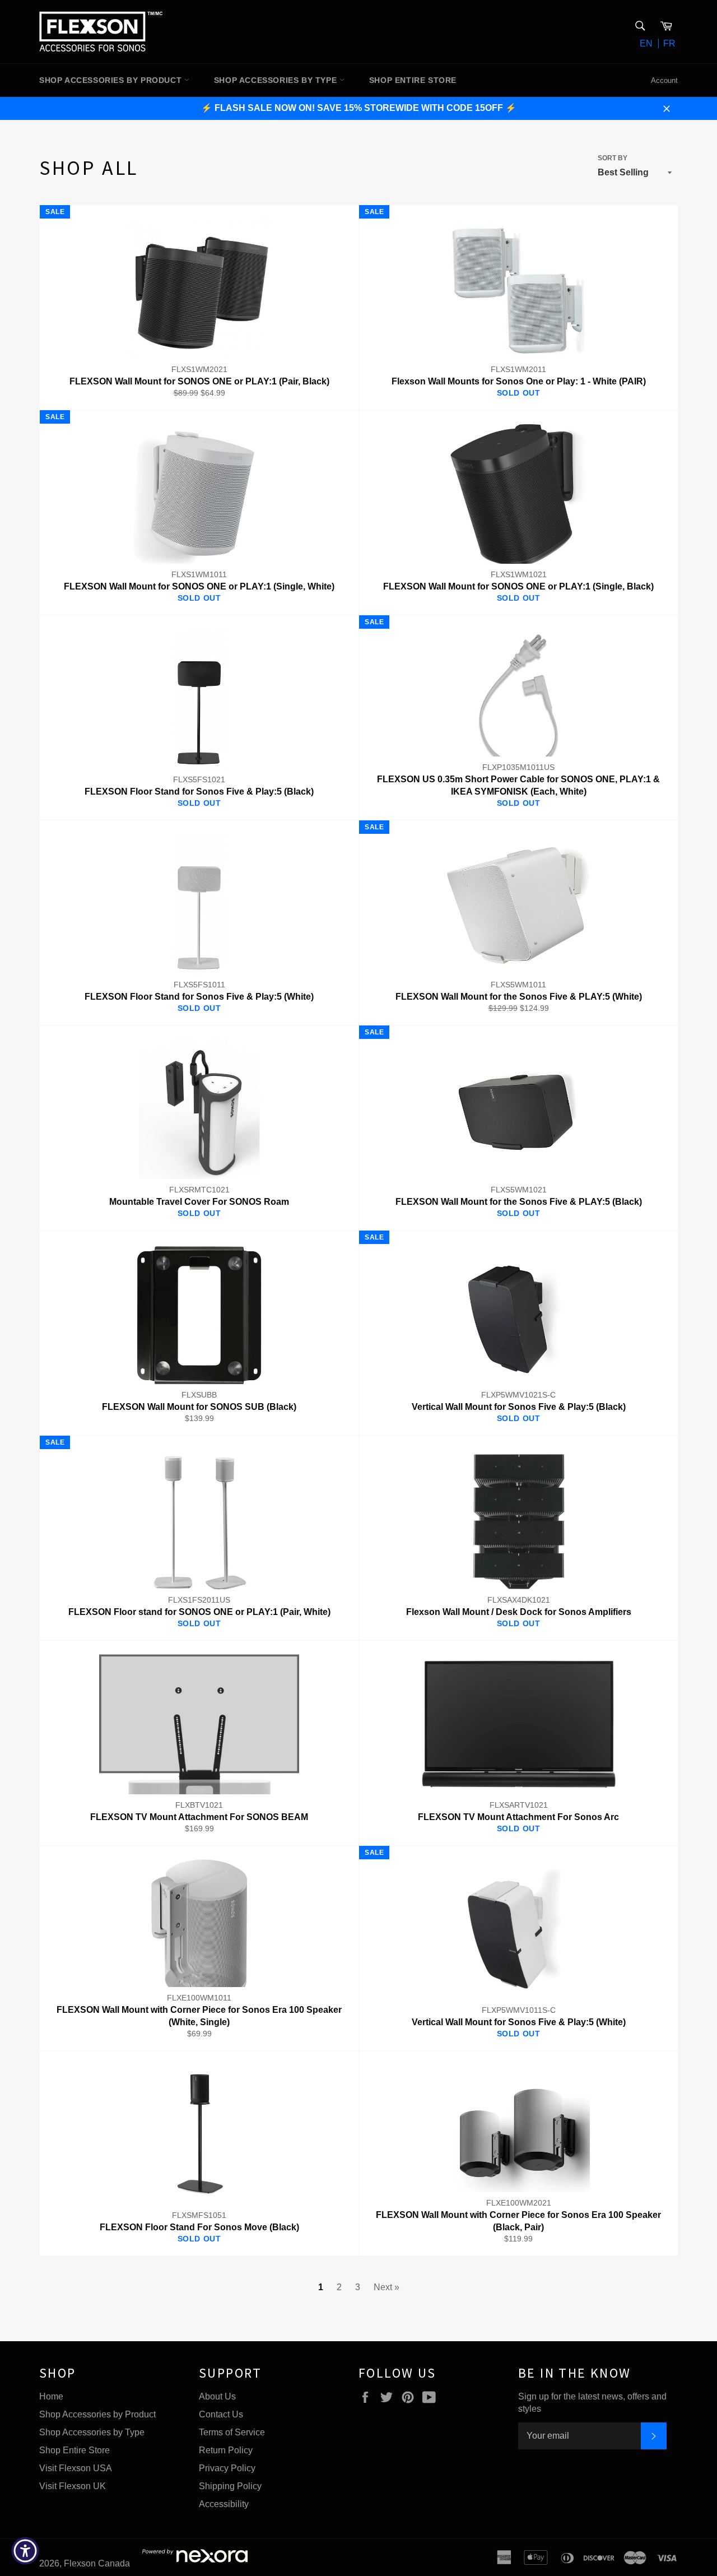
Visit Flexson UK (73, 2486)
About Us (217, 2396)
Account (664, 80)
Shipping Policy (230, 2486)
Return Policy (226, 2450)
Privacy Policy (227, 2468)
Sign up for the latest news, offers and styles (592, 2403)
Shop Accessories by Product (97, 2414)
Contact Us (221, 2414)
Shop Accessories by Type (92, 2432)
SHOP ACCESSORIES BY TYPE (277, 80)
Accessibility (224, 2504)
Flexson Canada (97, 2563)
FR (669, 43)
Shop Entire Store (75, 2450)
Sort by (613, 158)
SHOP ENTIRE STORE (413, 80)
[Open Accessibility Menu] (25, 2551)
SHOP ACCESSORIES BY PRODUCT (112, 80)
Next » (387, 2287)
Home (51, 2396)
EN (646, 43)
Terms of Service (232, 2432)
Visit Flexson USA (76, 2468)
